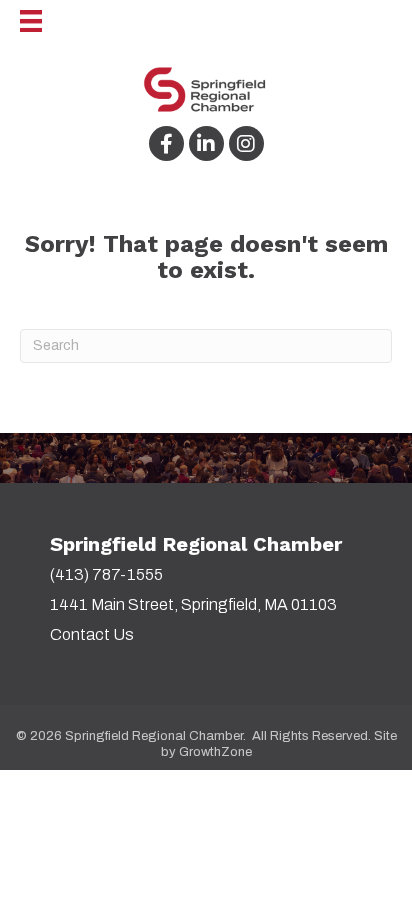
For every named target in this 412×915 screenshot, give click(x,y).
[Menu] (21, 21)
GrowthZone (215, 752)
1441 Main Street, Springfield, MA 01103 (193, 604)
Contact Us (92, 634)
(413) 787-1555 (106, 574)
